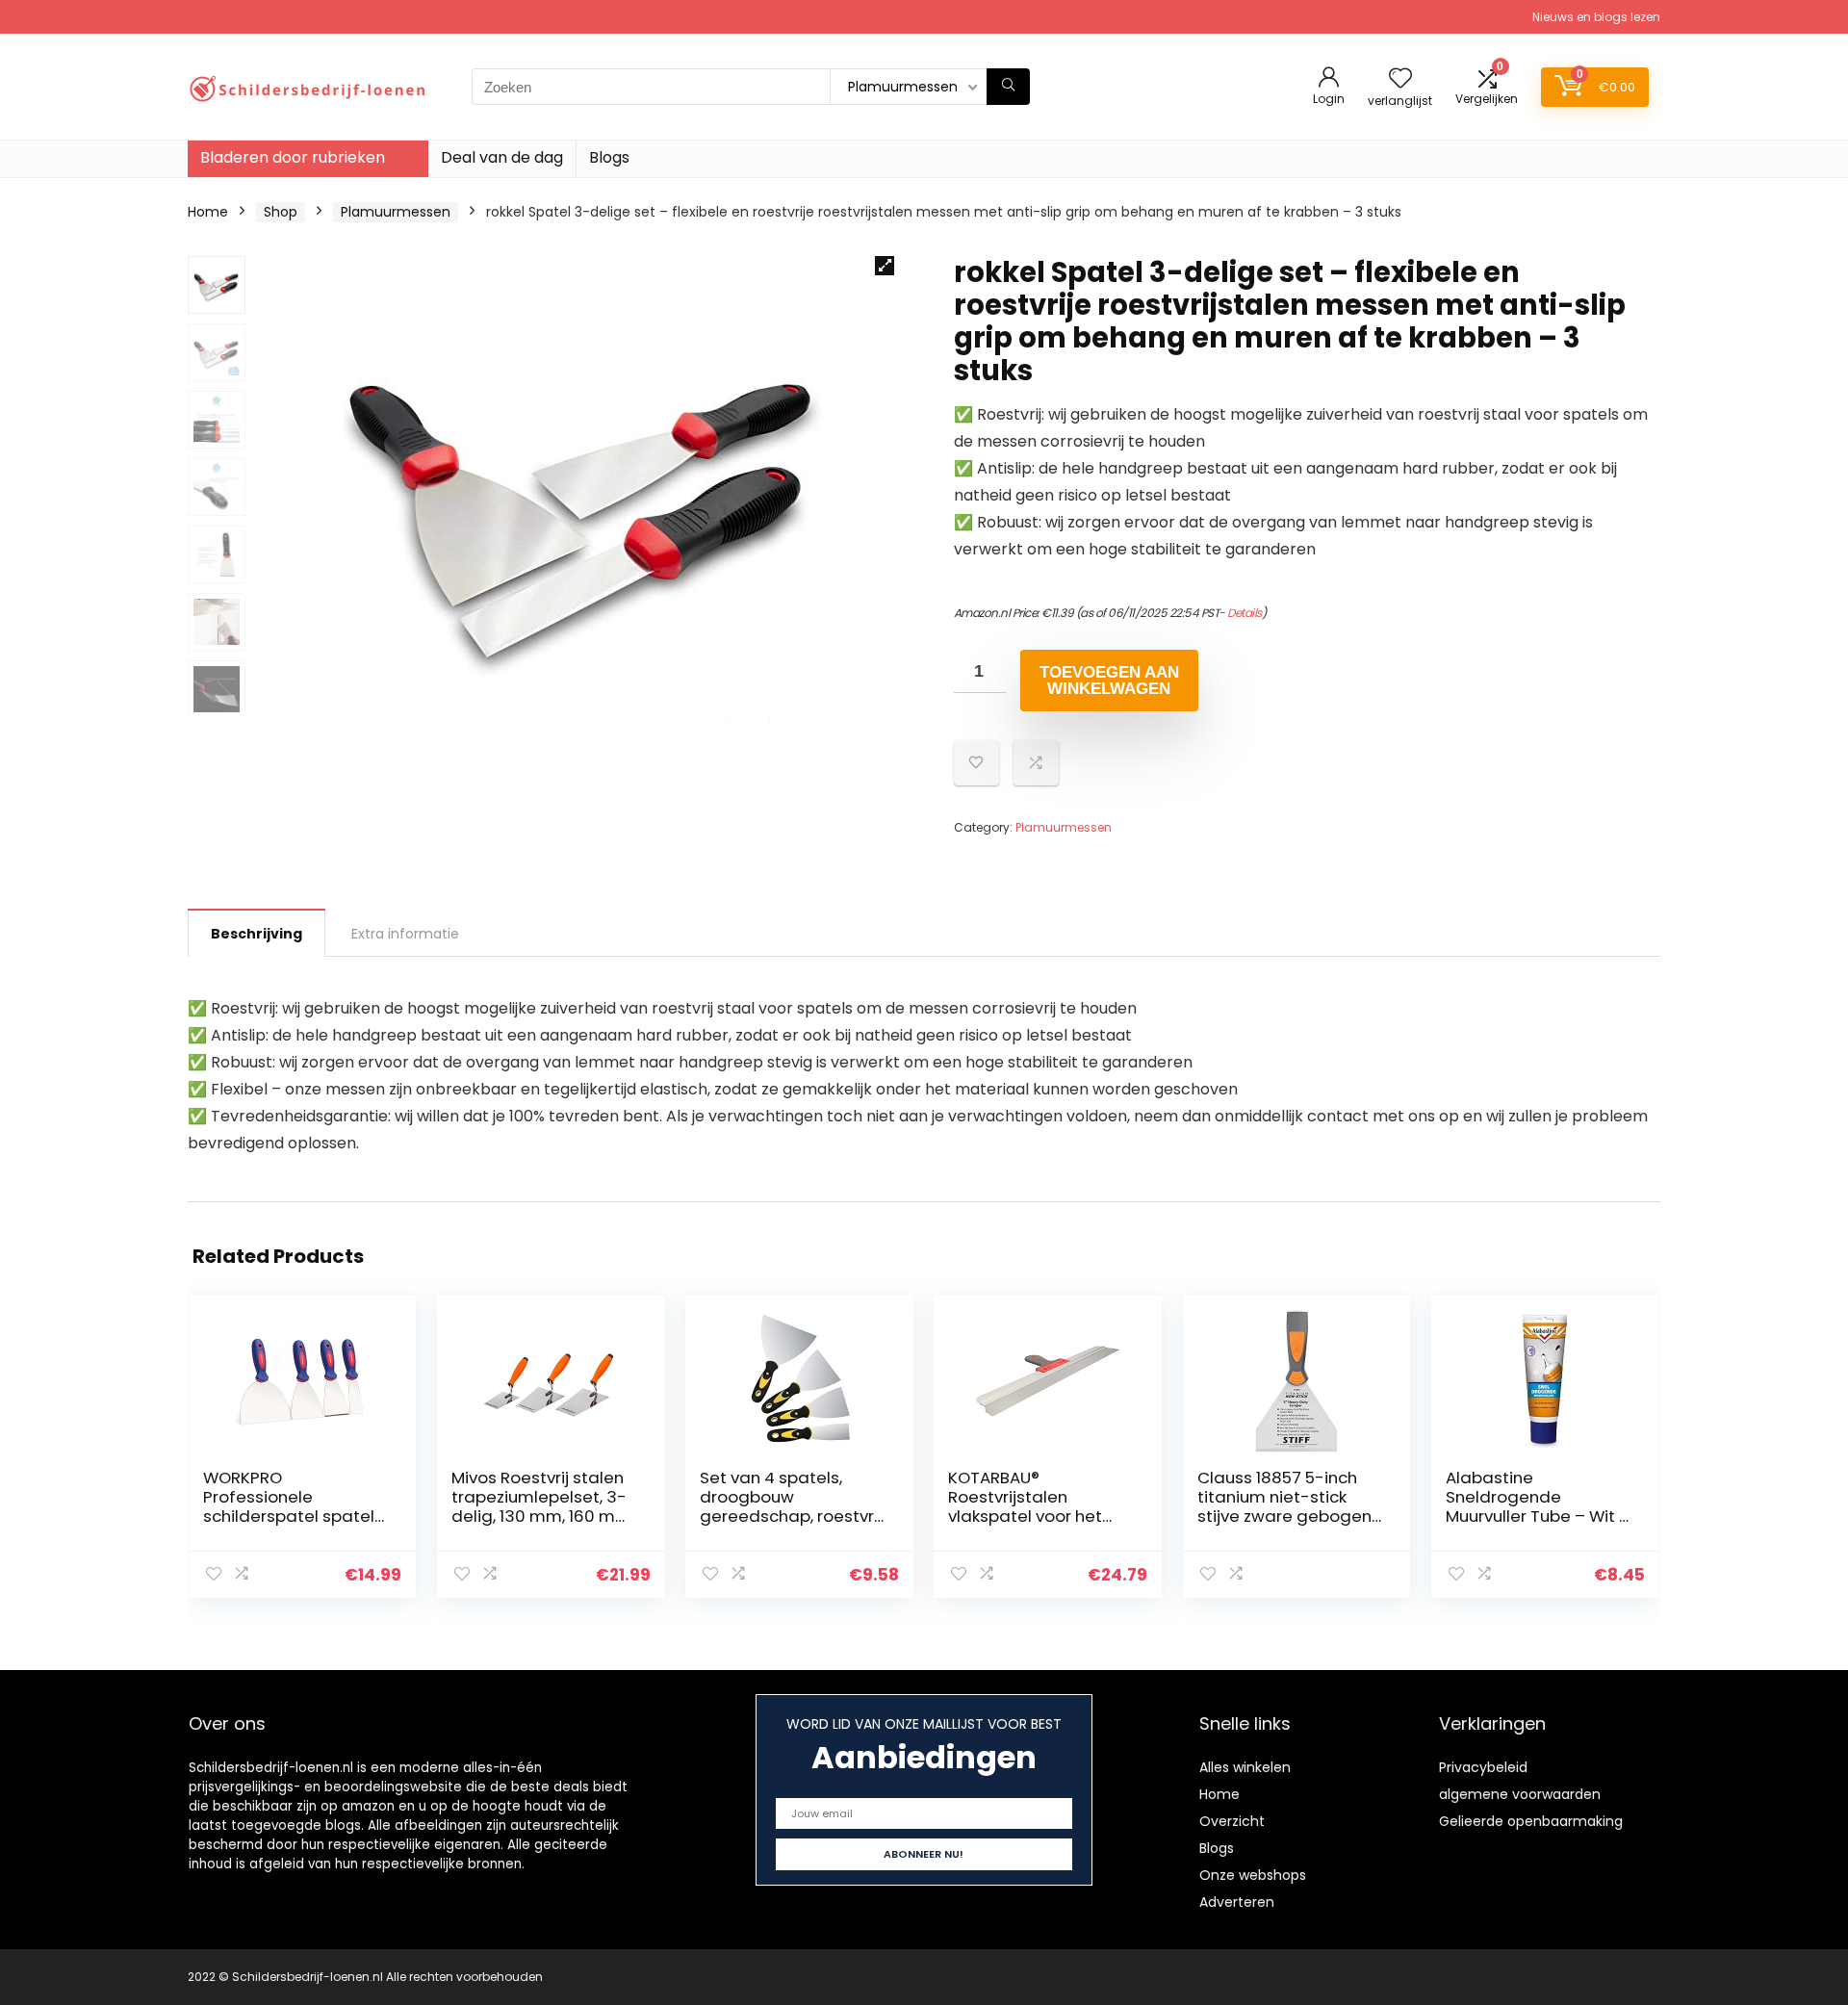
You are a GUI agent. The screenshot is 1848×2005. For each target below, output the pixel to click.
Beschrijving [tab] (257, 934)
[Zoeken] (1008, 87)
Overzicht (1232, 1821)
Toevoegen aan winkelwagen (1109, 681)
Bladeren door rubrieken (293, 157)
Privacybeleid (1483, 1767)
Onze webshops (1253, 1875)
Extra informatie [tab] (405, 934)
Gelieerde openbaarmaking (1531, 1821)
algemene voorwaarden (1520, 1794)
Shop (281, 212)
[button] (885, 266)
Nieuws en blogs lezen (1596, 17)
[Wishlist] (1400, 79)
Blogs (609, 157)
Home (208, 212)
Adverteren (1237, 1902)
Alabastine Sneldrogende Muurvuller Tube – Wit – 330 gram (1538, 1506)
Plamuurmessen (396, 212)
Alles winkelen (1245, 1767)
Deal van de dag (502, 157)
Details (1245, 613)
